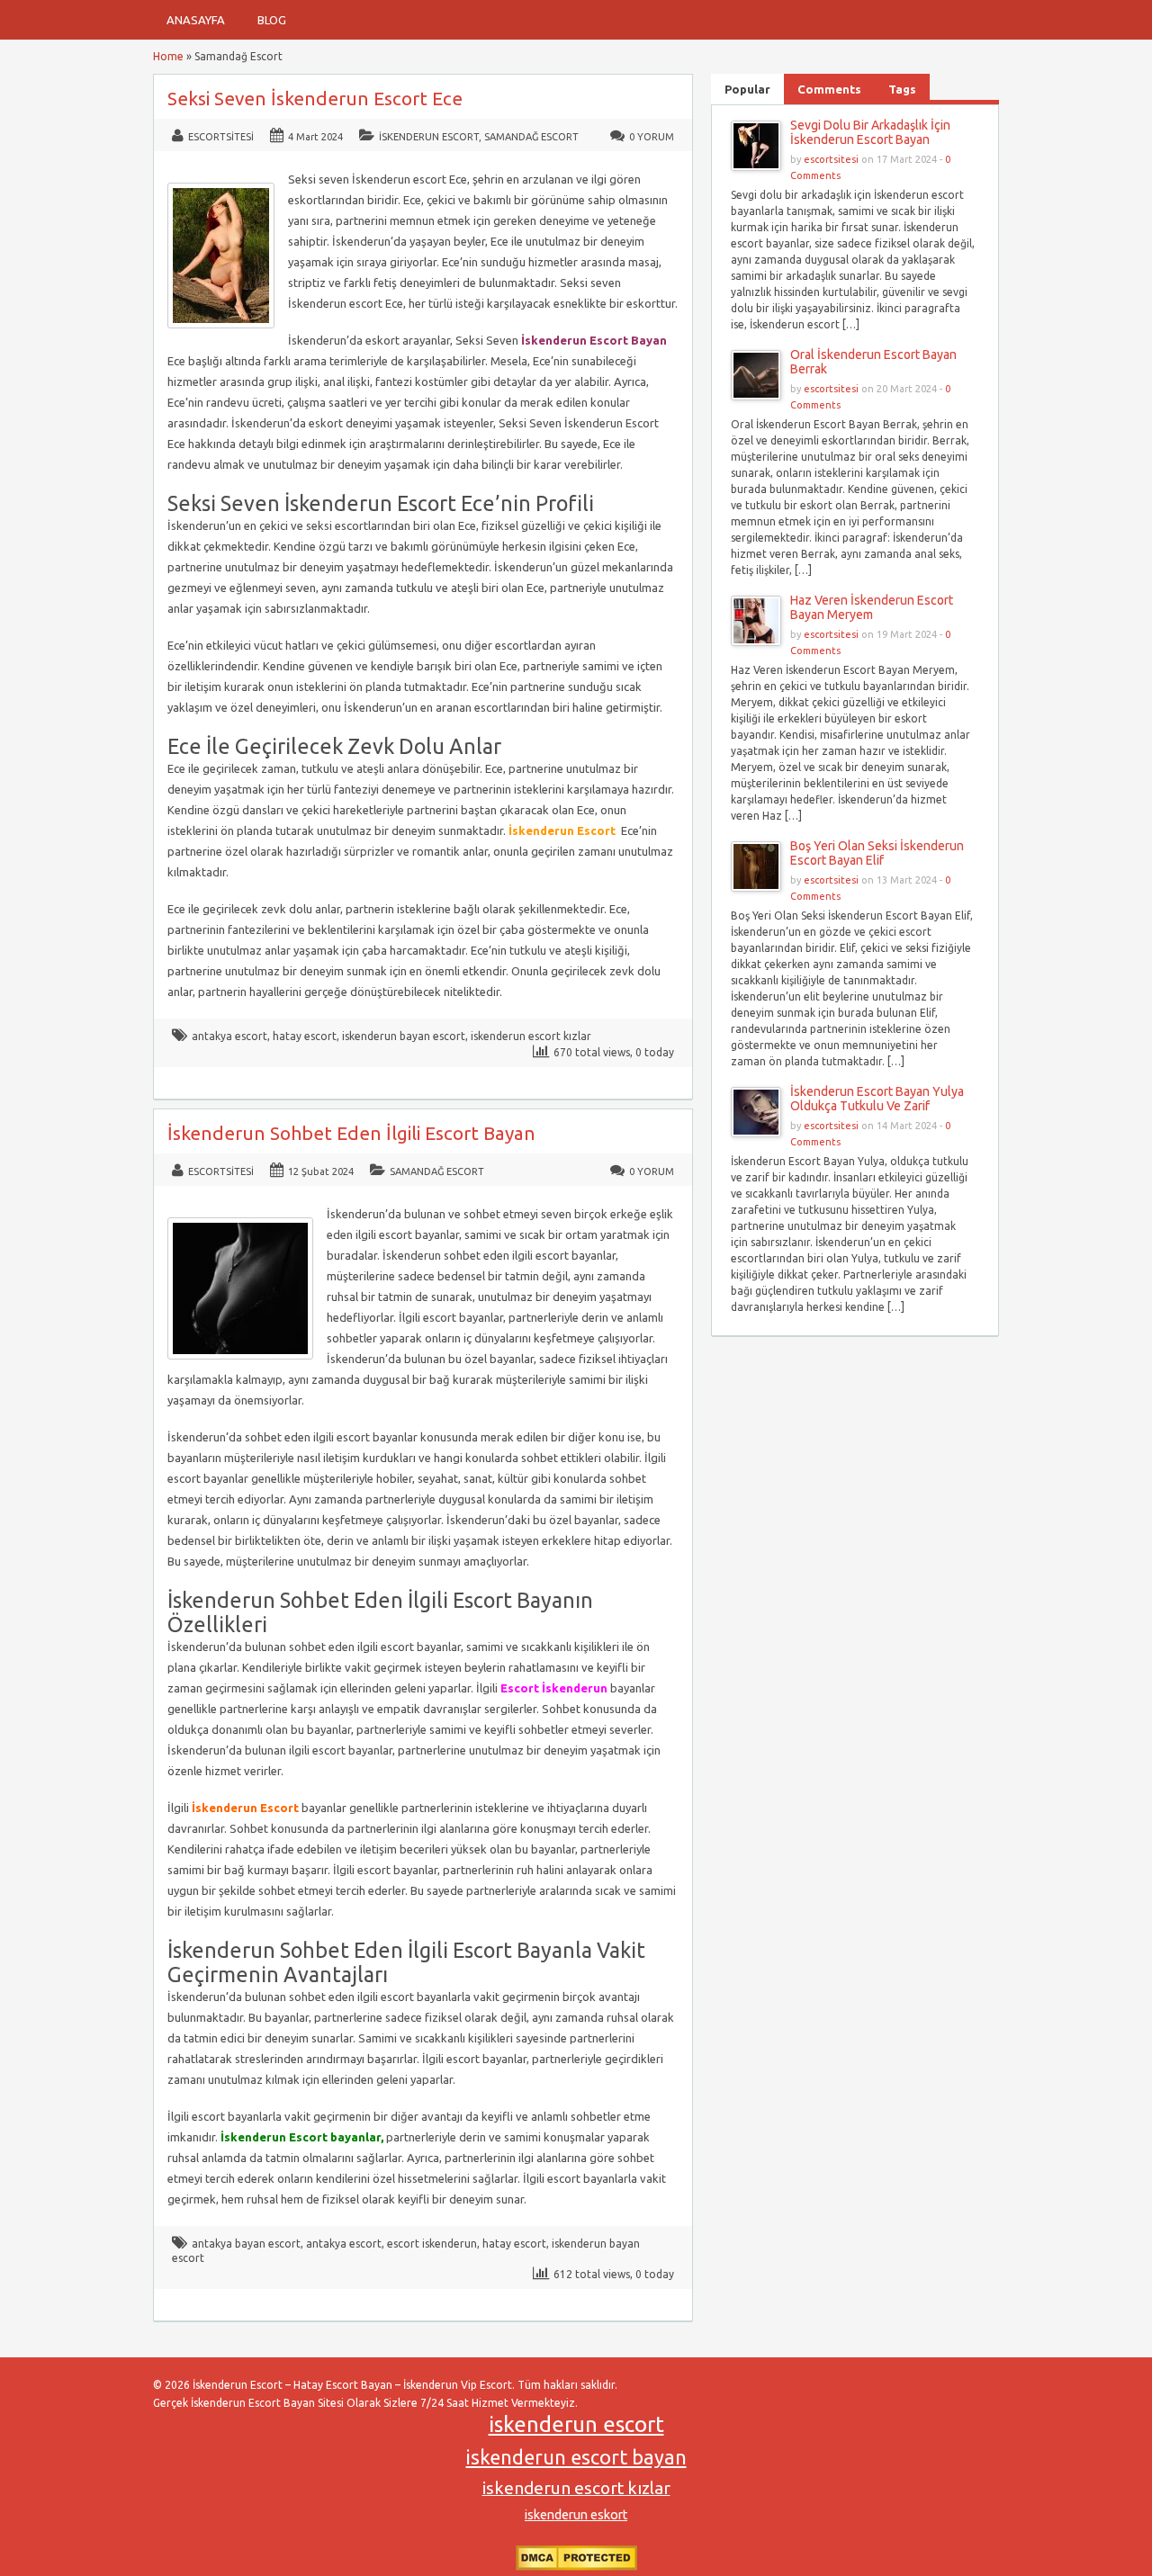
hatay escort (305, 1036)
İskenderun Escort (429, 137)
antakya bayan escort (246, 2244)
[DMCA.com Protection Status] (576, 2567)
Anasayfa (196, 20)
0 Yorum (652, 137)
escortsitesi (221, 137)
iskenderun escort (576, 2424)
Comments (829, 89)
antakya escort (229, 1036)
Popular (747, 89)
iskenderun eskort (576, 2515)
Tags (902, 89)
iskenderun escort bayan (576, 2457)
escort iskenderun (432, 2244)
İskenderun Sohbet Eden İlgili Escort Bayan (351, 1133)
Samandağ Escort (531, 137)
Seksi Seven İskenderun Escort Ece (315, 99)
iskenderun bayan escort (404, 1036)
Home (168, 56)
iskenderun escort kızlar (531, 1036)
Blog (272, 20)
